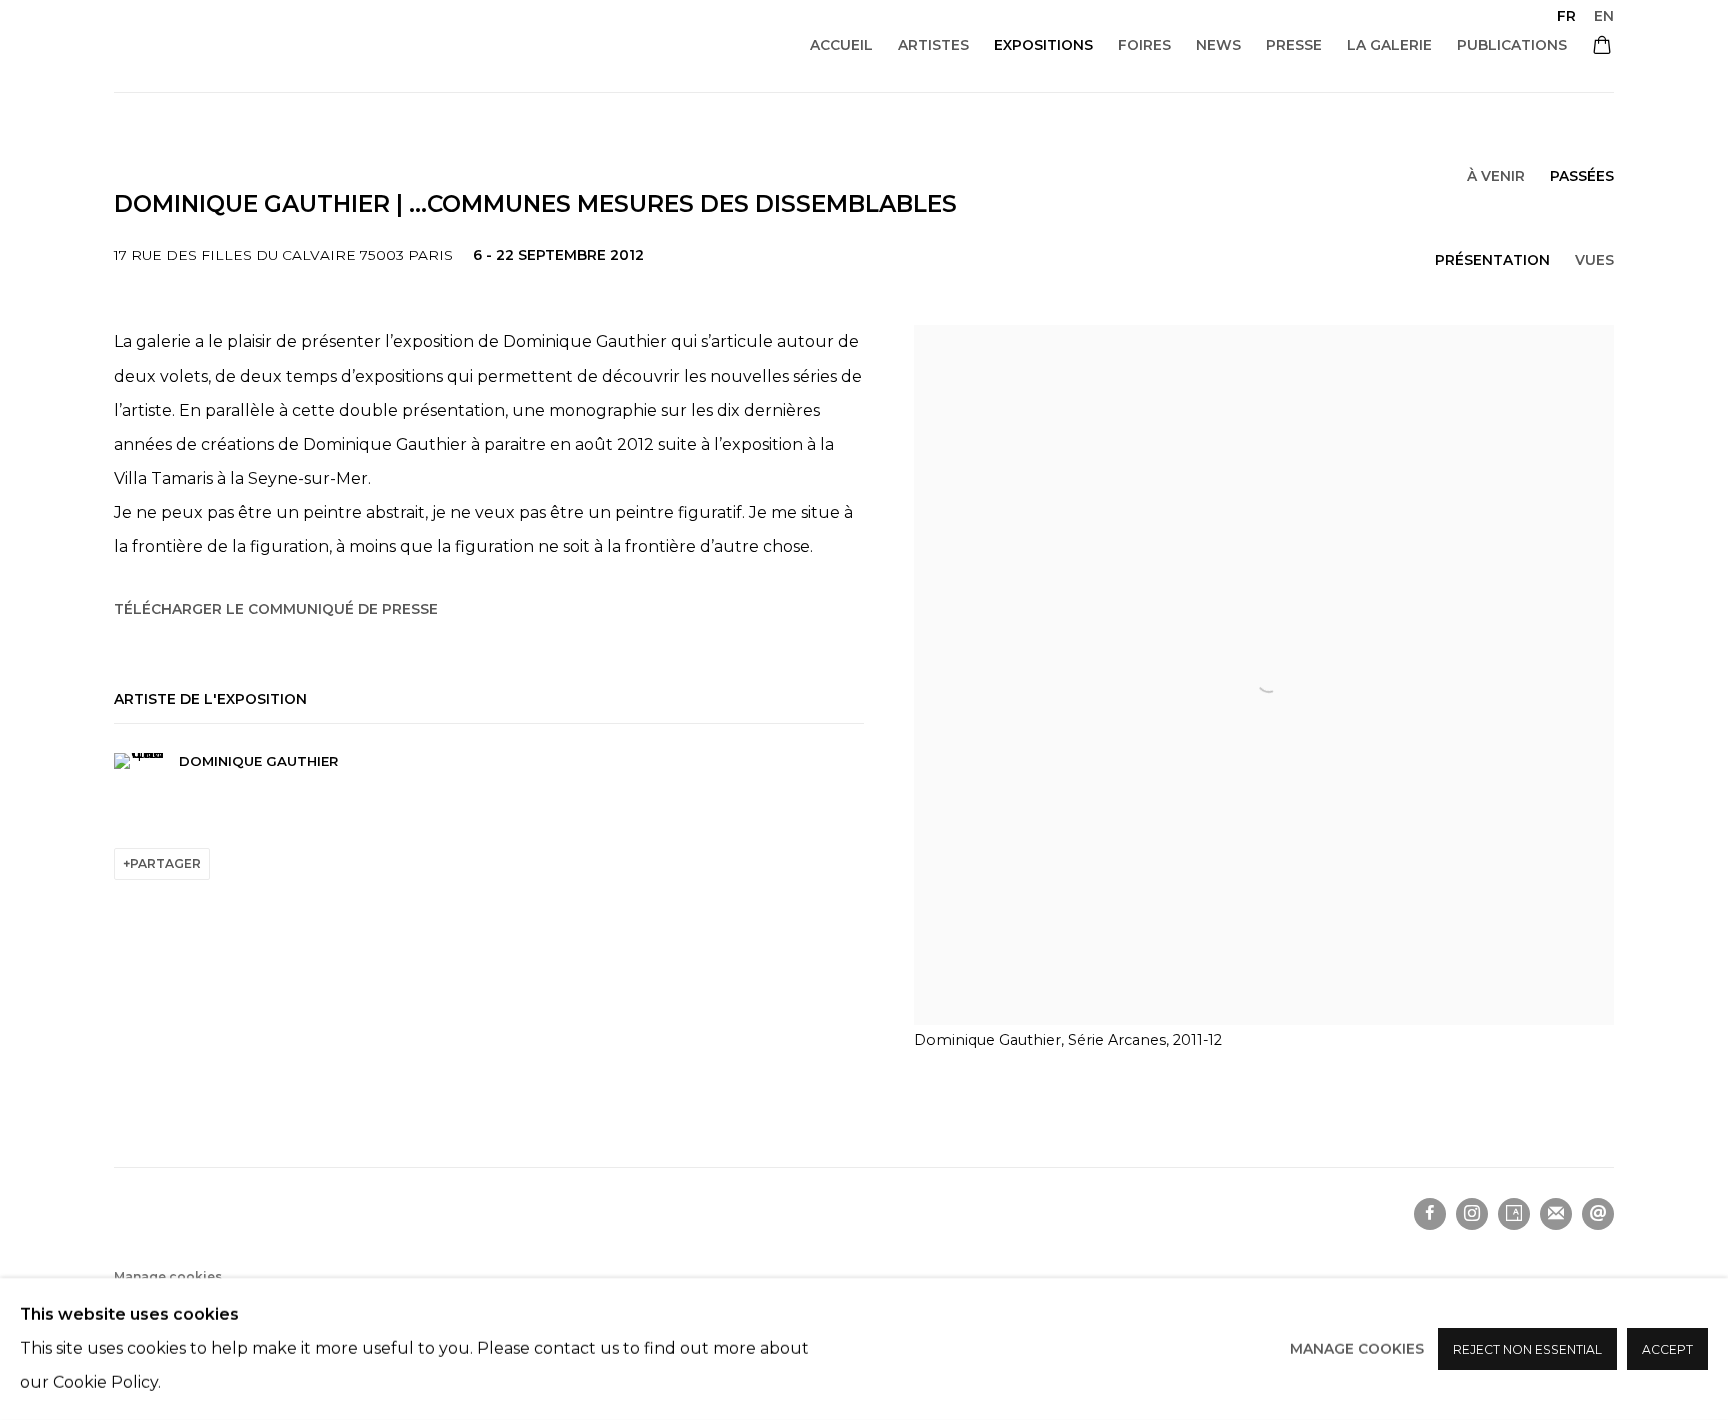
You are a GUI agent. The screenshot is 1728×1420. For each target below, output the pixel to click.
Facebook (1430, 1214)
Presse (1294, 45)
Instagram (1472, 1214)
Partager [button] (165, 863)
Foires (1144, 45)
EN (1604, 16)
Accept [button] (1667, 1349)
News (1218, 45)
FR (1566, 16)
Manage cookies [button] (168, 1276)
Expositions (1043, 45)
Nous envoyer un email (1598, 1214)
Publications (1512, 45)
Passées (1582, 176)
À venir (1496, 176)
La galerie (1389, 45)
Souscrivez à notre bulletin (1556, 1214)
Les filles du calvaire (334, 45)
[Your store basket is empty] (1602, 47)
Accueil (841, 45)
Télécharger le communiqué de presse (276, 609)
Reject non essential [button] (1527, 1349)
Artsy (1514, 1214)
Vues (1594, 260)
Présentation (1492, 260)
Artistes (933, 45)
